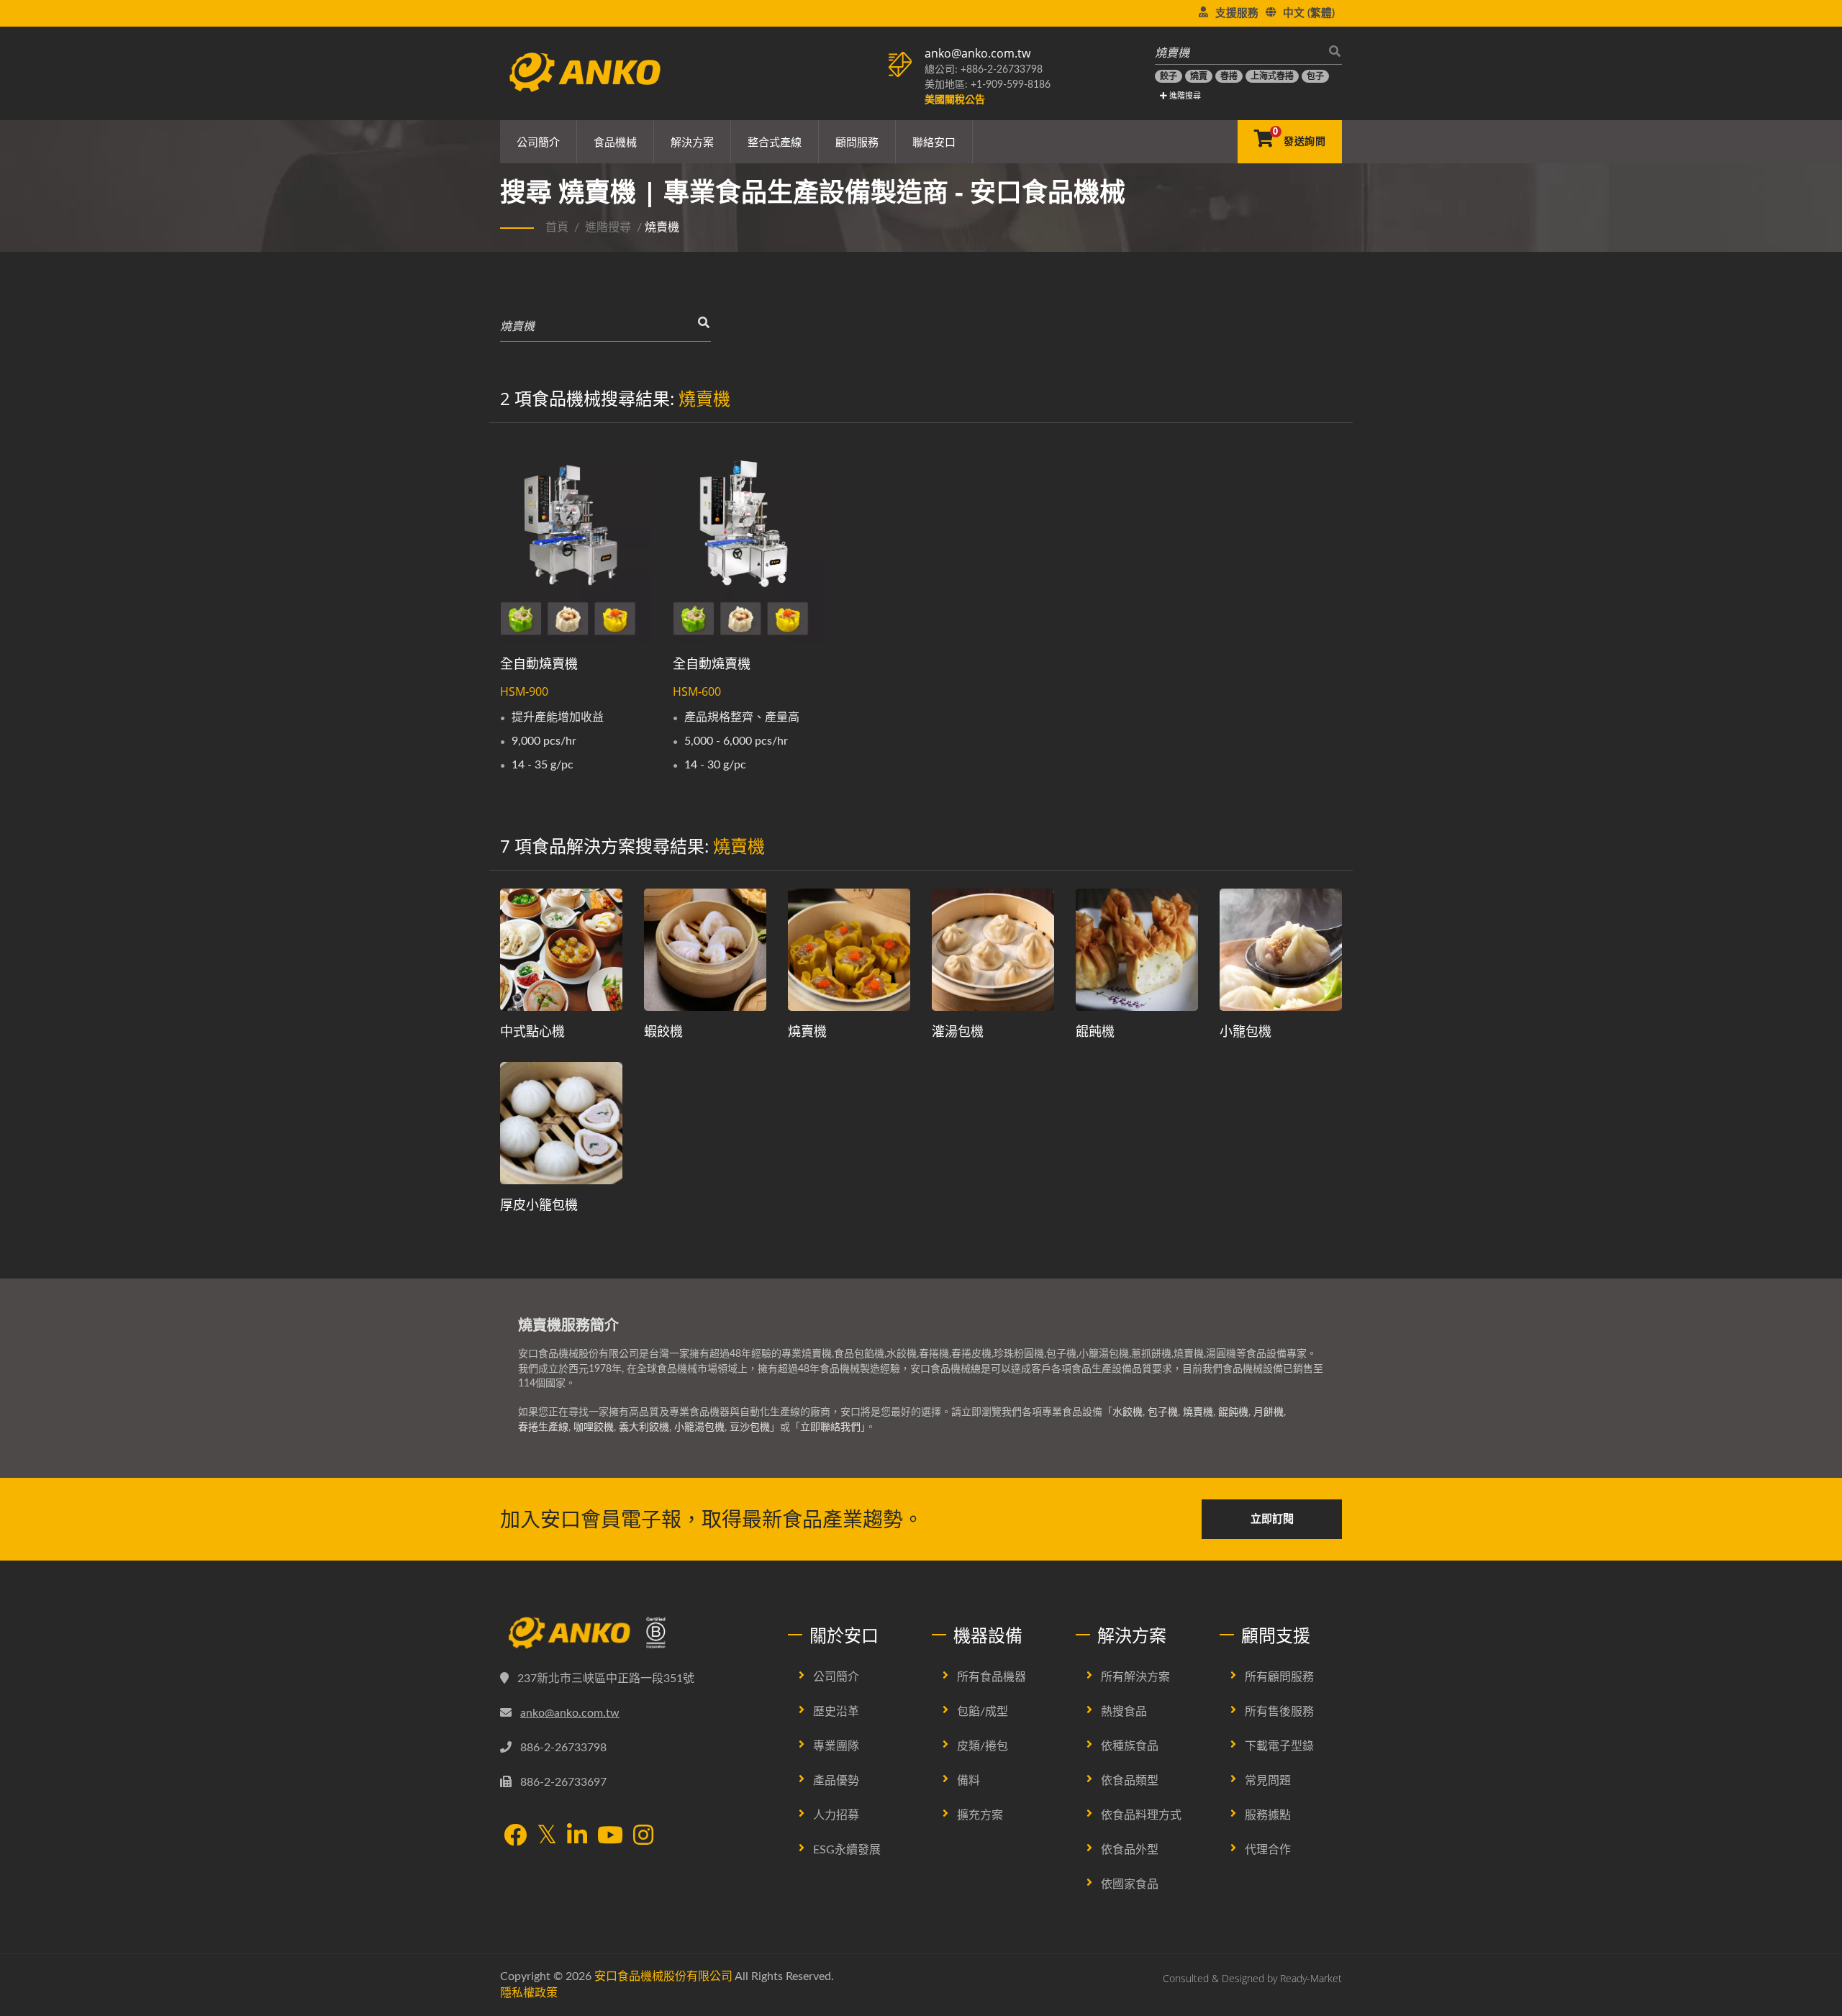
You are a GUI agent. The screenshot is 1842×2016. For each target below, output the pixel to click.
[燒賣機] (849, 950)
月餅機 (1269, 1412)
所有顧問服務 (1279, 1677)
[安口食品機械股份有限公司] (633, 1633)
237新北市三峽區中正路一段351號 (606, 1679)
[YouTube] (610, 1836)
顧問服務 (857, 142)
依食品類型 (1130, 1781)
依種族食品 (1130, 1746)
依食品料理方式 (1141, 1815)
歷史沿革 (836, 1712)
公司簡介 (538, 142)
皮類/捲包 (983, 1746)
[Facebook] (515, 1836)
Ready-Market (1311, 1978)
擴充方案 (980, 1815)
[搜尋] (1331, 51)
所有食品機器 (992, 1677)
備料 (968, 1781)
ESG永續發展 (847, 1850)
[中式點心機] (561, 950)
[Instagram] (643, 1836)
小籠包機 (1246, 1031)
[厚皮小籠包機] (561, 1123)
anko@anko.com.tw (977, 53)
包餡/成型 (983, 1712)
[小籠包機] (1281, 950)
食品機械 (615, 142)
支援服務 (1237, 13)
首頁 (557, 227)
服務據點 (1268, 1815)
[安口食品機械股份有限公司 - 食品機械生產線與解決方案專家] (585, 68)
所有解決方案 (1135, 1677)
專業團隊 (836, 1746)
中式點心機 (532, 1031)
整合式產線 (775, 142)
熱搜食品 (1124, 1712)
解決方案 (692, 142)
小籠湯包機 (699, 1427)
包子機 (1163, 1412)
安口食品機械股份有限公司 (663, 1976)
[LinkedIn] (577, 1836)
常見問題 (1268, 1781)
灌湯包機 (958, 1031)
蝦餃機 (663, 1031)
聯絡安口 (934, 142)
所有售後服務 (1279, 1712)
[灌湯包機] (993, 950)
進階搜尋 (1184, 96)
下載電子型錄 (1279, 1746)
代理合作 (1268, 1850)
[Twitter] (547, 1835)
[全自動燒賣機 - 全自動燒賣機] (576, 542)
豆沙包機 (750, 1427)
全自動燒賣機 (539, 663)
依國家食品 (1130, 1884)
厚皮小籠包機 (539, 1204)
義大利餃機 (644, 1427)
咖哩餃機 (594, 1427)
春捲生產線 (543, 1427)
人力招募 (836, 1815)
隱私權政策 (529, 1993)
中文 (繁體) (1309, 13)
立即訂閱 (1272, 1519)
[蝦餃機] (705, 950)
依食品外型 (1130, 1850)
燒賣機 (807, 1031)
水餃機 (1128, 1412)
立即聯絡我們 (830, 1427)
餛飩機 (1095, 1031)
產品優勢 (836, 1781)
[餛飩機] (1137, 950)
